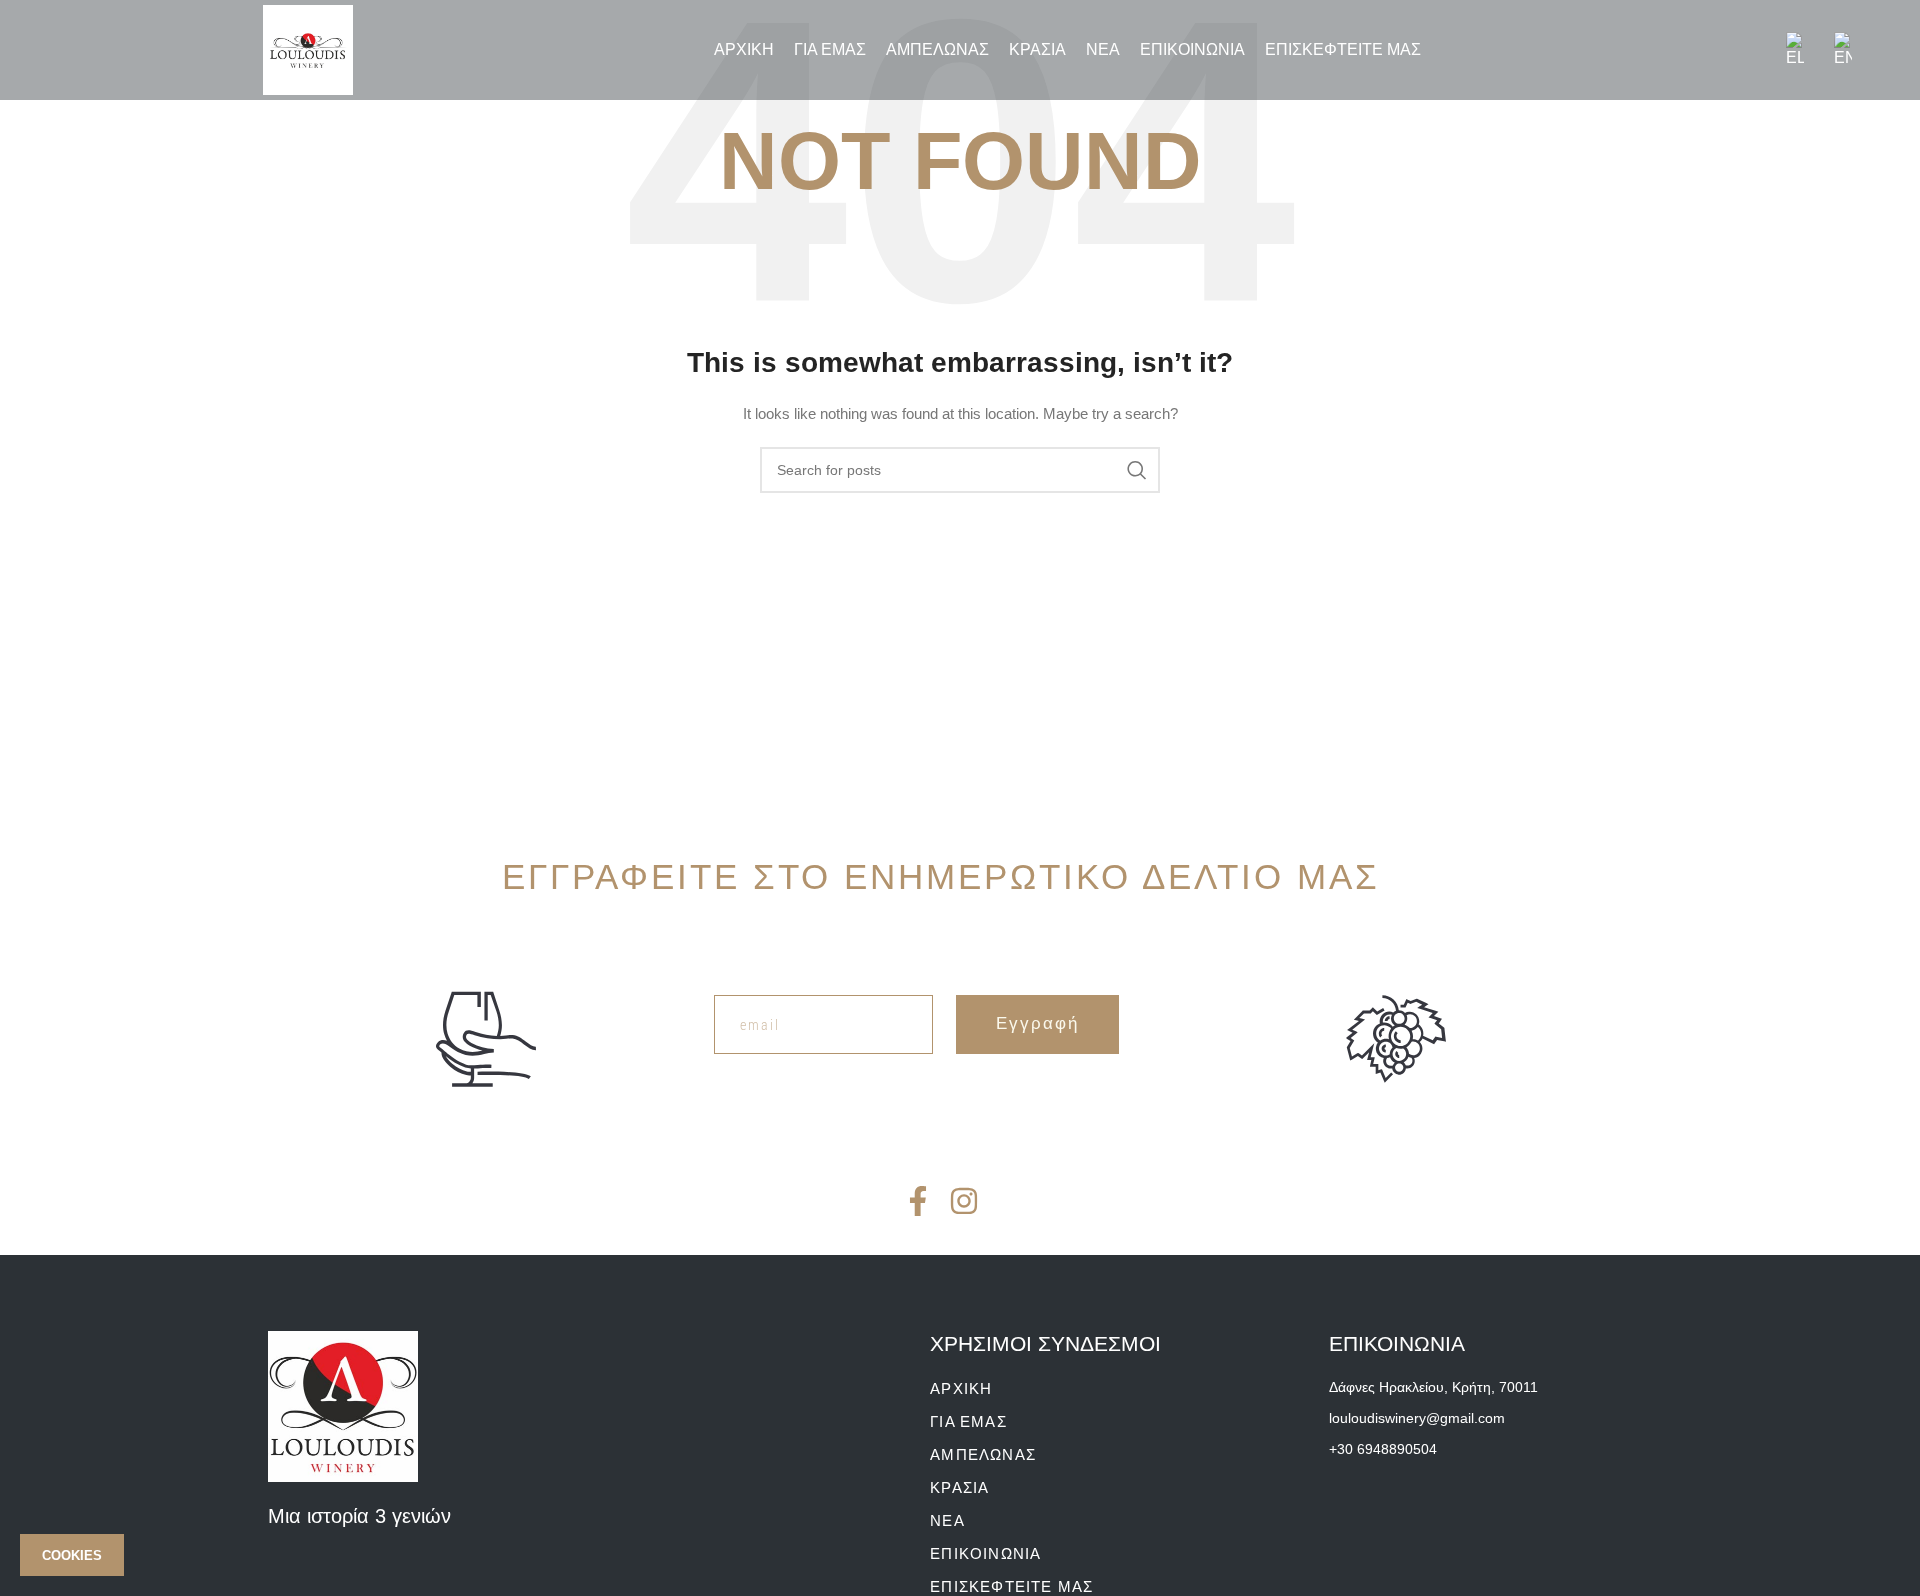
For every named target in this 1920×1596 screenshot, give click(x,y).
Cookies (72, 1555)
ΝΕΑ (947, 1520)
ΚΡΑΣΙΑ (959, 1487)
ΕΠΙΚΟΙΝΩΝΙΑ (985, 1553)
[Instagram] (964, 1201)
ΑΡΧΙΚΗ (961, 1388)
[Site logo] (308, 49)
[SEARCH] (1137, 470)
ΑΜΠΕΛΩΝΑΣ (983, 1454)
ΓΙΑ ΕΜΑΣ (968, 1421)
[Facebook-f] (918, 1201)
